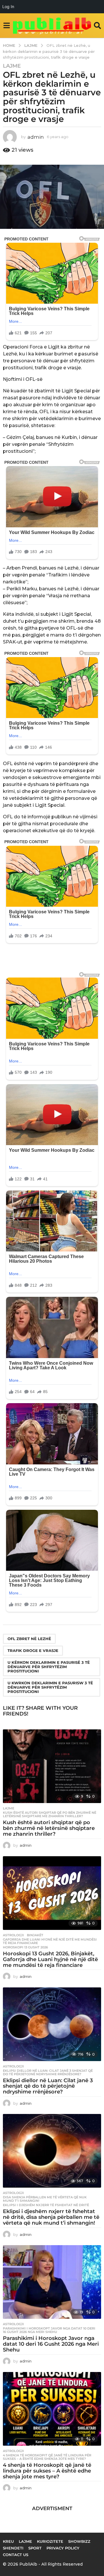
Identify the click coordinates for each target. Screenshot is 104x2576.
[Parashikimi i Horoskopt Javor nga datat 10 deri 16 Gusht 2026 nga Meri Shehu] (52, 2282)
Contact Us (16, 2555)
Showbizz (79, 2541)
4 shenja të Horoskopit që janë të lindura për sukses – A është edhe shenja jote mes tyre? (47, 2457)
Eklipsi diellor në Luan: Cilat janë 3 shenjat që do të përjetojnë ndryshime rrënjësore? (48, 2072)
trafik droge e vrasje (33, 1650)
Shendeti (13, 2548)
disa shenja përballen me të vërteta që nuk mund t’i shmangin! (45, 2199)
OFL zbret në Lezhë (29, 1639)
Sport (35, 2548)
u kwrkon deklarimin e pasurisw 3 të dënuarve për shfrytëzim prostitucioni (50, 1687)
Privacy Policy (63, 2548)
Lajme (12, 66)
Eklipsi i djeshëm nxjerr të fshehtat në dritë (46, 2205)
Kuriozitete (50, 2541)
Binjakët (35, 1935)
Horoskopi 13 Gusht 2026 (25, 1947)
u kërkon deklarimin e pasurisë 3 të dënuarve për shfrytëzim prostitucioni (49, 1667)
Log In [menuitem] (8, 7)
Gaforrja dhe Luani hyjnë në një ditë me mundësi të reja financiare (50, 1941)
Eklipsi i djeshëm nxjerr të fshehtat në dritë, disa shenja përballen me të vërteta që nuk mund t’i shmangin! (51, 2217)
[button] (6, 25)
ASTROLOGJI (13, 1935)
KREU (8, 2541)
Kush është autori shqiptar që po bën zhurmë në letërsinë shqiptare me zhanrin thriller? (50, 1814)
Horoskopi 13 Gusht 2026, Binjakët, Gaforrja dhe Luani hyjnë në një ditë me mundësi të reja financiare (50, 1959)
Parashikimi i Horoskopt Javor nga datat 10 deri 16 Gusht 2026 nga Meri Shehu (49, 2330)
